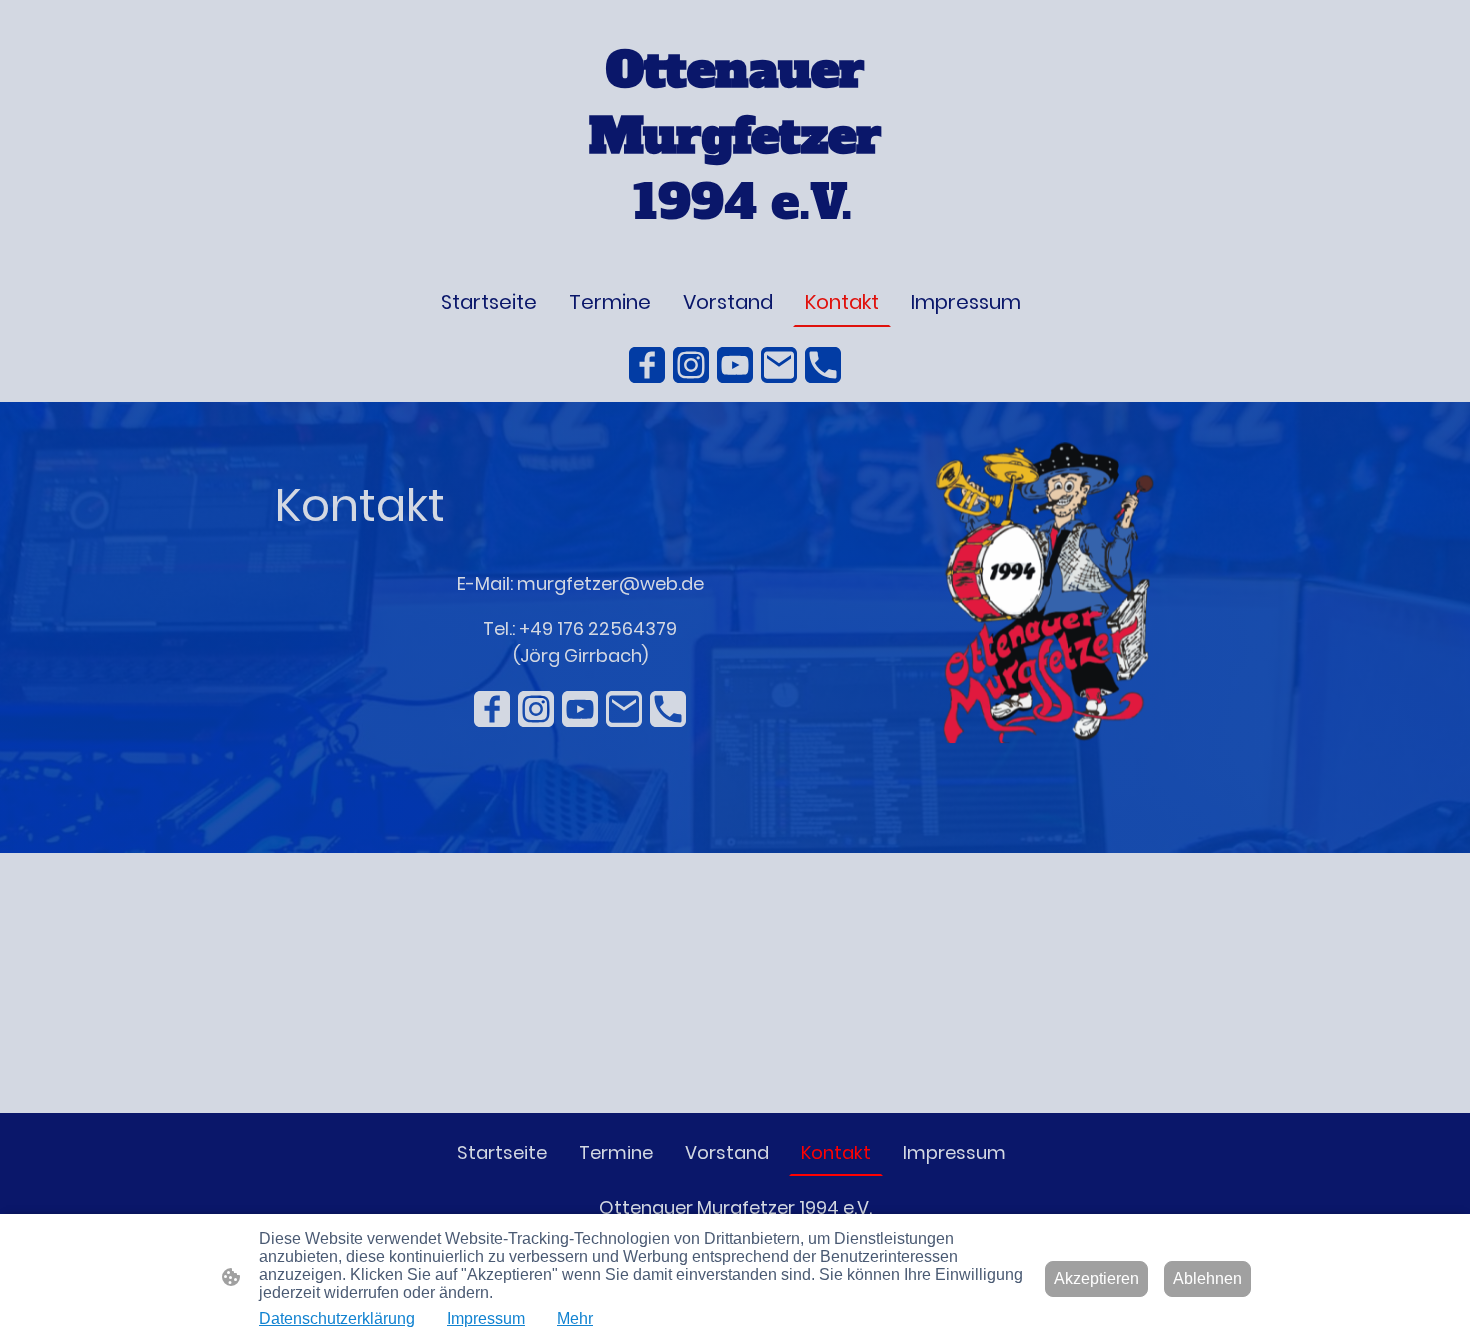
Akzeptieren (1096, 1278)
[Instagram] (691, 365)
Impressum (486, 1318)
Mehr (575, 1318)
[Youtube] (735, 365)
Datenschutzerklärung (337, 1318)
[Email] (779, 365)
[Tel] (823, 365)
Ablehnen (1207, 1278)
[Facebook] (647, 365)
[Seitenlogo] (735, 251)
